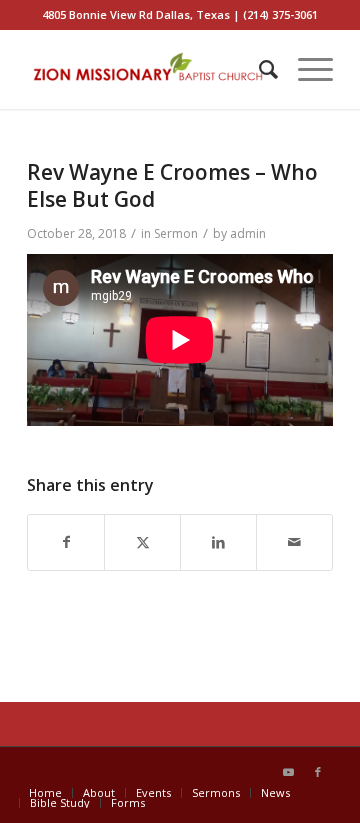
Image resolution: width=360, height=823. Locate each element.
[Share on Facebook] (66, 542)
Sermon (176, 233)
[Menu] (305, 69)
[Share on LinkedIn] (218, 542)
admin (248, 233)
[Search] (258, 69)
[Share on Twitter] (142, 542)
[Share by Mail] (294, 542)
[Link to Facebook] (318, 772)
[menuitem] (258, 69)
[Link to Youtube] (288, 772)
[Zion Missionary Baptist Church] (149, 69)
